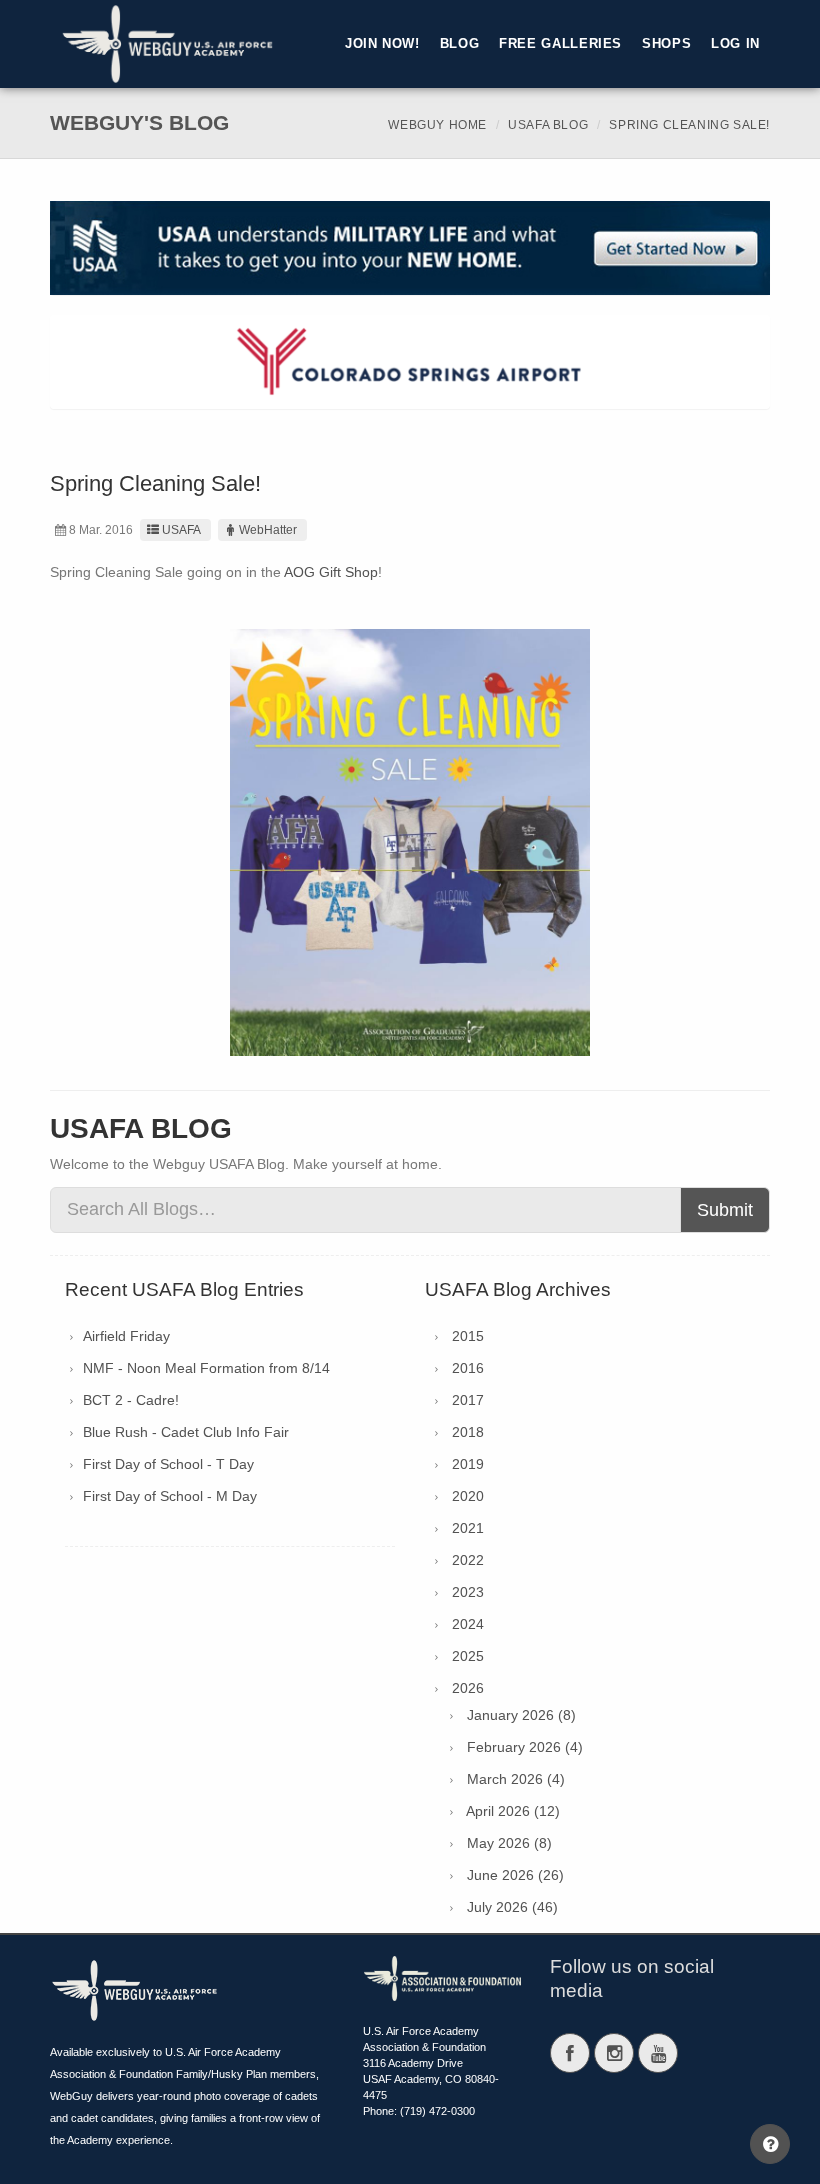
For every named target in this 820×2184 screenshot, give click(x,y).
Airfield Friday (126, 1336)
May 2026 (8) (509, 1843)
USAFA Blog (548, 125)
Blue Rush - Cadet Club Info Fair (186, 1432)
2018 (468, 1432)
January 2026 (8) (521, 1715)
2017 (468, 1400)
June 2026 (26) (515, 1875)
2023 (468, 1592)
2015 (468, 1336)
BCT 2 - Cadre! (131, 1400)
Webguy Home (437, 125)
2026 (468, 1688)
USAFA (181, 530)
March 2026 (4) (516, 1779)
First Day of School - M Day (170, 1496)
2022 (468, 1560)
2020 (468, 1496)
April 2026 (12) (513, 1811)
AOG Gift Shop (331, 572)
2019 (468, 1464)
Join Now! (382, 44)
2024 (468, 1624)
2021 (468, 1528)
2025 (468, 1656)
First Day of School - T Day (168, 1464)
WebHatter (268, 530)
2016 (468, 1368)
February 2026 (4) (525, 1747)
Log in (735, 44)
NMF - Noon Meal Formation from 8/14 (206, 1368)
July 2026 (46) (512, 1907)
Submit (725, 1210)
